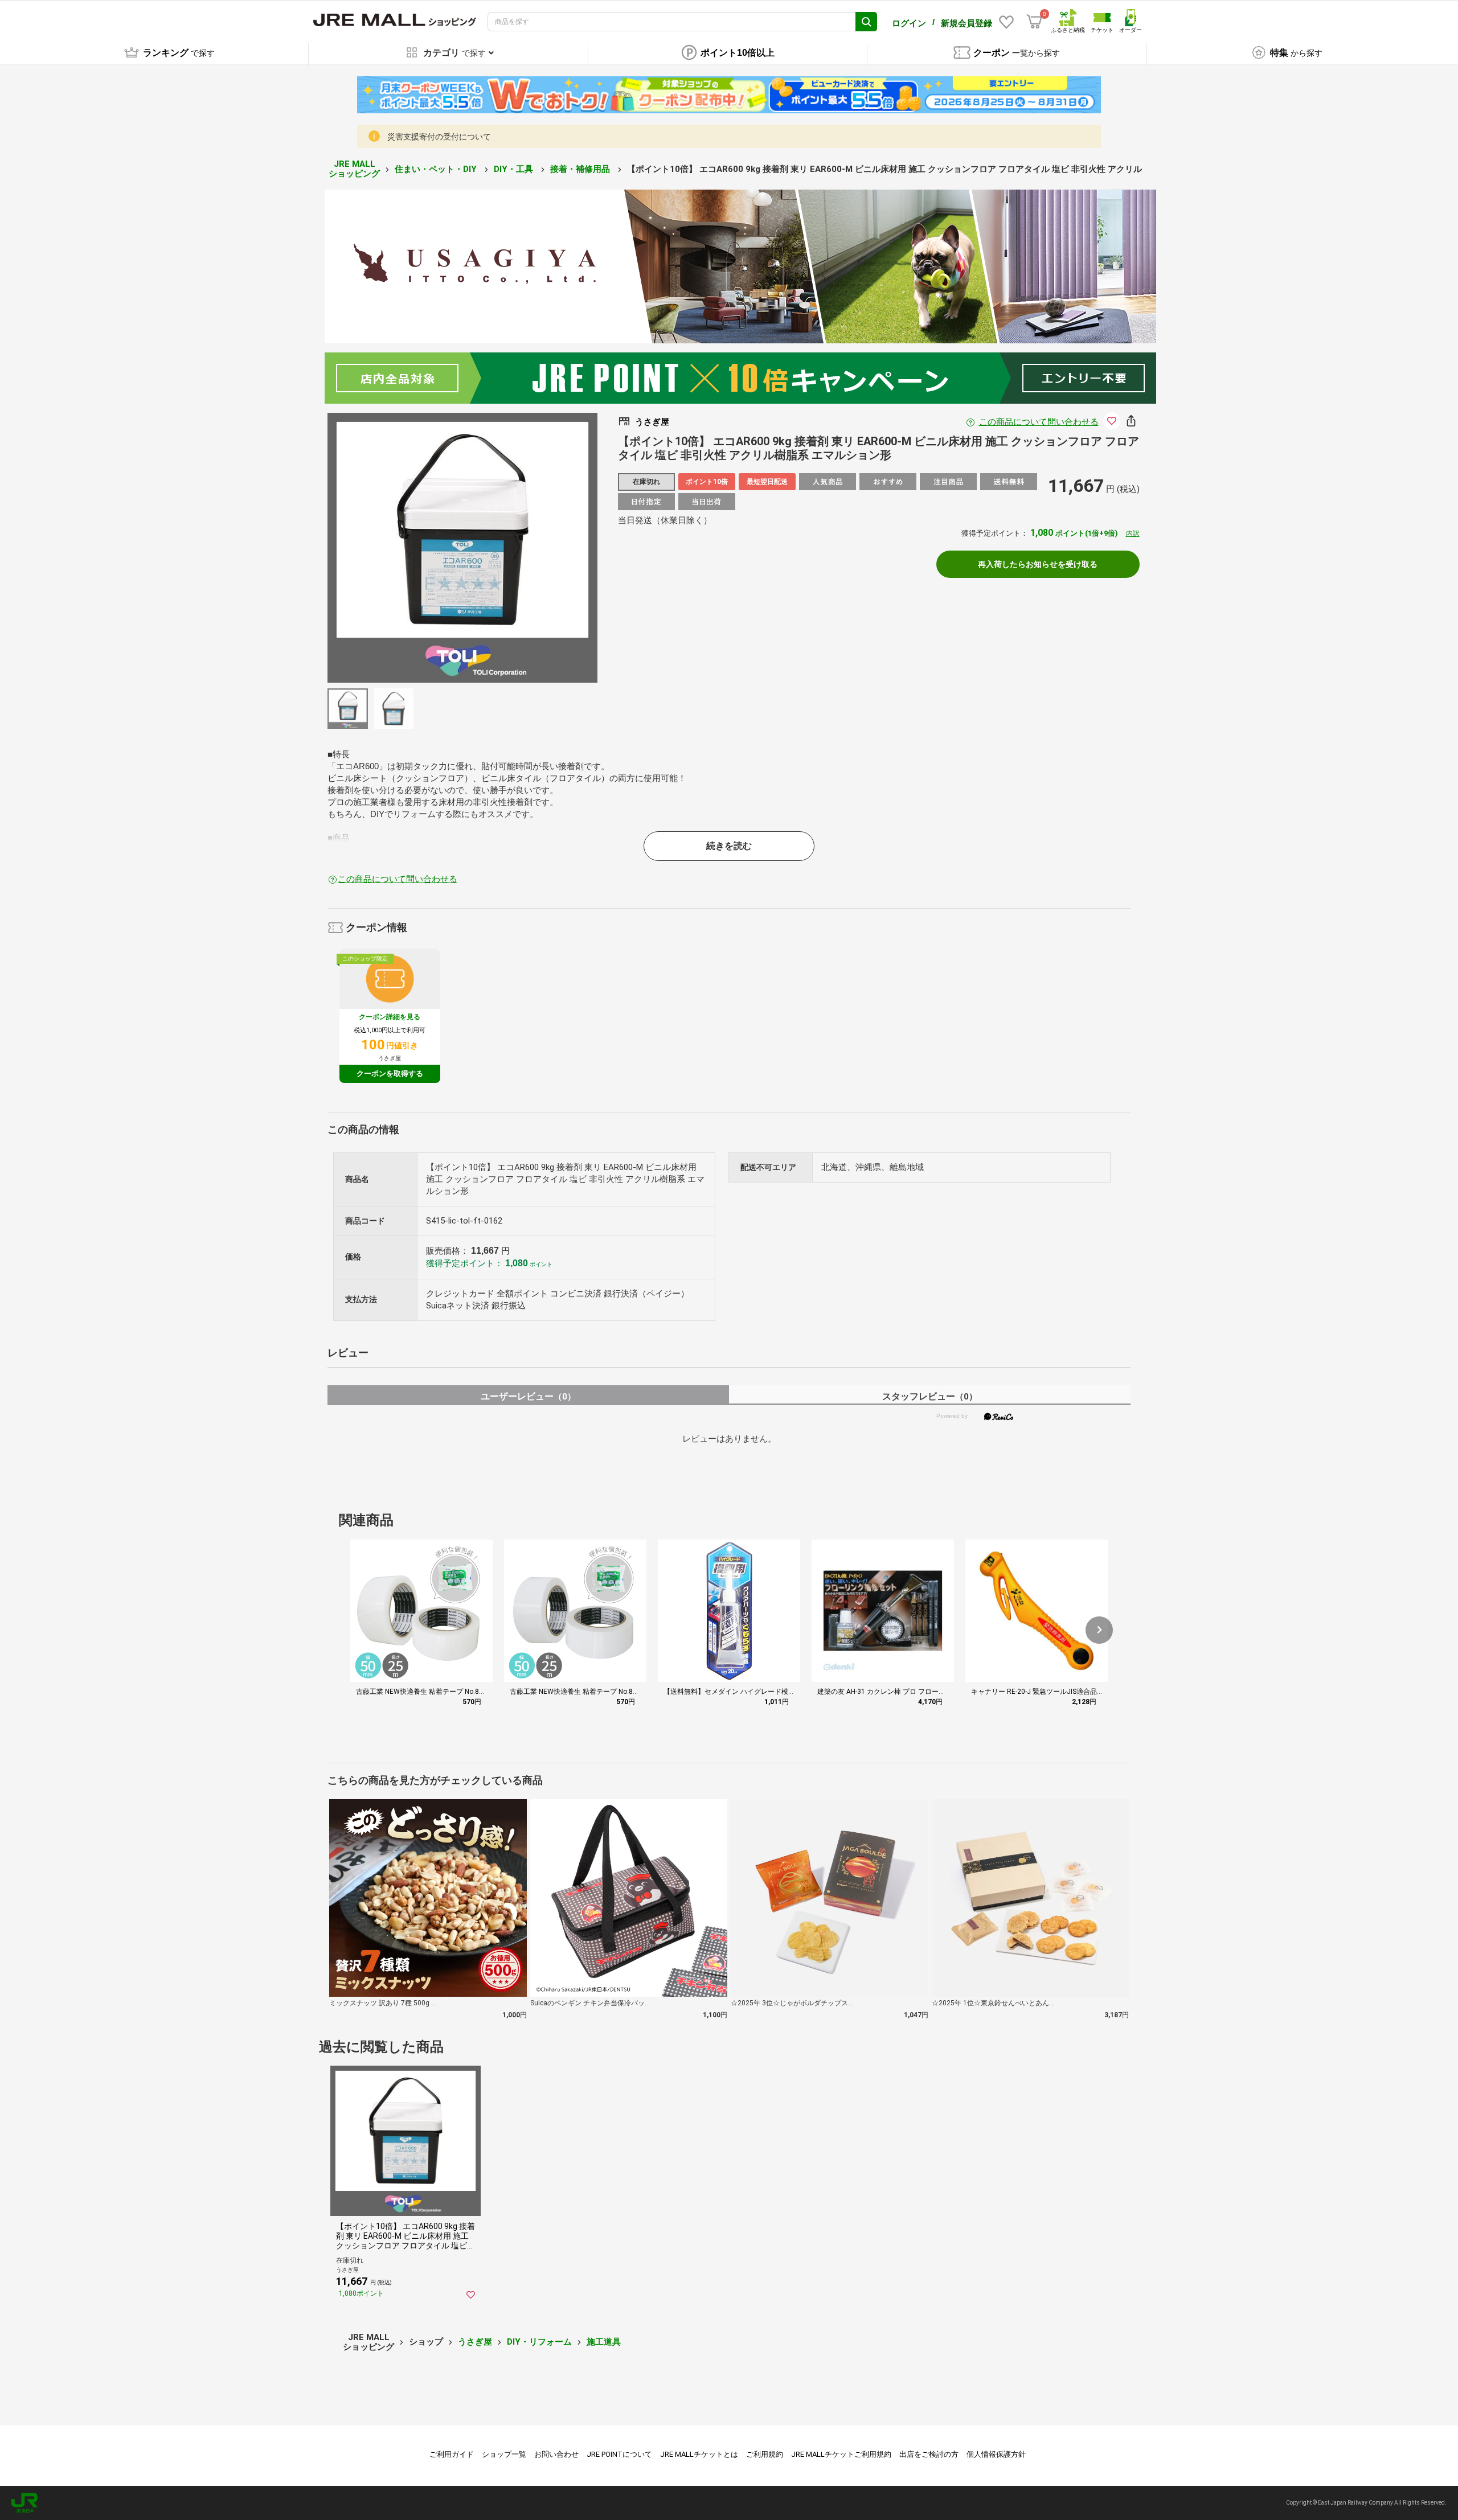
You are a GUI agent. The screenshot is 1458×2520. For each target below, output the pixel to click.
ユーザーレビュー (528, 1396)
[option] (462, 548)
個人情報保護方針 (996, 2454)
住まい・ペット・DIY (437, 169)
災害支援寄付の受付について (439, 137)
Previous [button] (415, 548)
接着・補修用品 (581, 169)
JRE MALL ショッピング (354, 169)
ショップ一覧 (504, 2454)
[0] (1034, 22)
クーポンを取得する (390, 1074)
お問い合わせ (556, 2454)
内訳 (1133, 533)
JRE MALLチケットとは (699, 2454)
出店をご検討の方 (929, 2454)
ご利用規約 (765, 2454)
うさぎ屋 (475, 2342)
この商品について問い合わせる (1039, 422)
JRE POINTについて (619, 2454)
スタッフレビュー (930, 1396)
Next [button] (510, 548)
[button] (1099, 1630)
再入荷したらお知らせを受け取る (1038, 564)
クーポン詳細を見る (390, 1017)
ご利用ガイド (452, 2454)
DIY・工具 (515, 169)
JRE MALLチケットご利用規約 (841, 2454)
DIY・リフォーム (539, 2342)
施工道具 (604, 2342)
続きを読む (729, 846)
